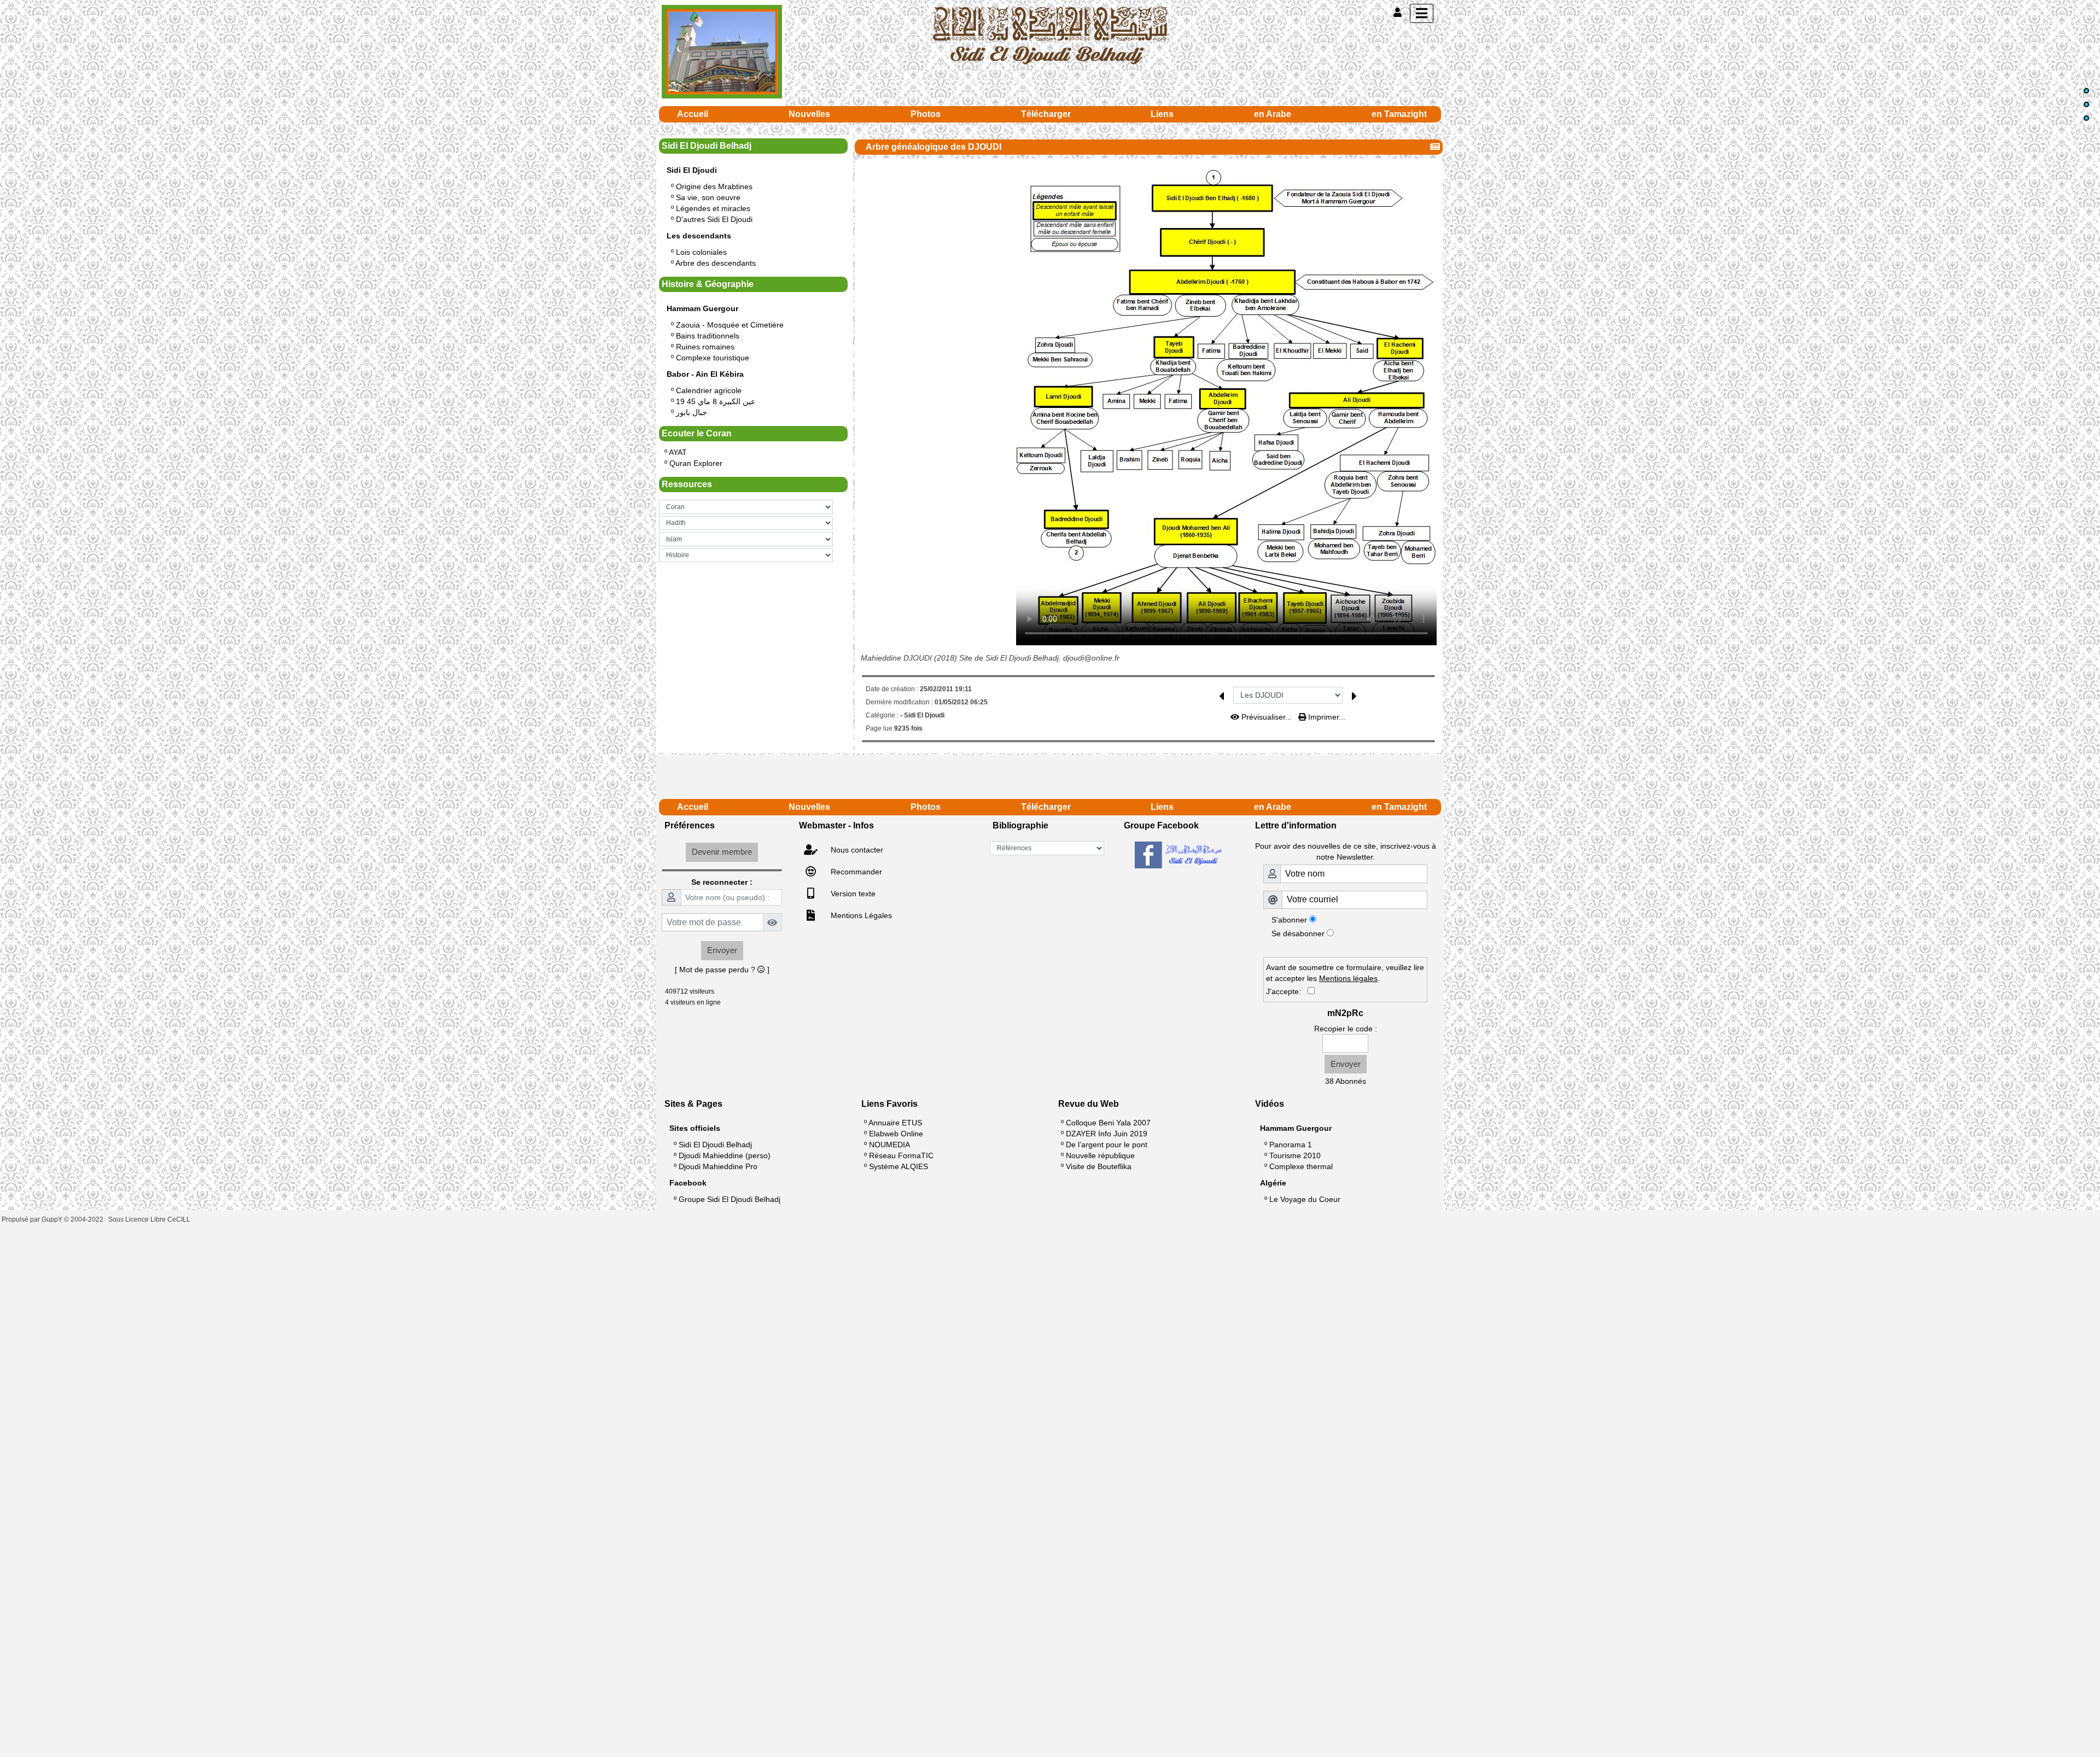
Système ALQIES (899, 1166)
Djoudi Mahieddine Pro (718, 1166)
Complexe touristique (713, 358)
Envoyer (722, 950)
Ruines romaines (705, 347)
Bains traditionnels (708, 336)
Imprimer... (1326, 717)
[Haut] (2086, 91)
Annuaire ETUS (895, 1123)
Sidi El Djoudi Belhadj (715, 1145)
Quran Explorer (696, 463)
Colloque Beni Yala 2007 (1108, 1123)
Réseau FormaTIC (901, 1155)
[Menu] (1422, 13)
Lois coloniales (701, 252)
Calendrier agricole (709, 390)
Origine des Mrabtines (714, 186)
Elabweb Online (896, 1134)
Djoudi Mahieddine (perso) (725, 1155)
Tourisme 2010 (1295, 1155)
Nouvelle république (1100, 1155)
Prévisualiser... (1267, 717)
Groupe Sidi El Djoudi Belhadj (730, 1199)
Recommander (855, 872)
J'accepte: (1287, 991)
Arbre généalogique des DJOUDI (934, 147)
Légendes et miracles (713, 208)
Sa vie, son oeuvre (708, 197)
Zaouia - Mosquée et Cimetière (730, 325)
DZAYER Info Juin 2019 (1107, 1134)
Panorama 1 (1291, 1145)
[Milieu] (2086, 104)
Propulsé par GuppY (33, 1219)
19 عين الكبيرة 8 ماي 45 (716, 401)
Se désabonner (1298, 933)
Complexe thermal (1301, 1166)
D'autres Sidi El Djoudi (714, 219)
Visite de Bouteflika (1099, 1166)
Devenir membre (722, 852)
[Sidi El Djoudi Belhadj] (1050, 35)
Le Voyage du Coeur (1305, 1199)
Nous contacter (856, 850)
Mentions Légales (860, 915)
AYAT (678, 452)
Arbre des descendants (716, 263)
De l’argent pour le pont (1107, 1145)
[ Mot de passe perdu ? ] (722, 970)
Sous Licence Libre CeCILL (150, 1219)
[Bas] (2086, 118)
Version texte (852, 894)
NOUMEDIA (889, 1145)
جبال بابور (692, 412)
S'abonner (1289, 920)
